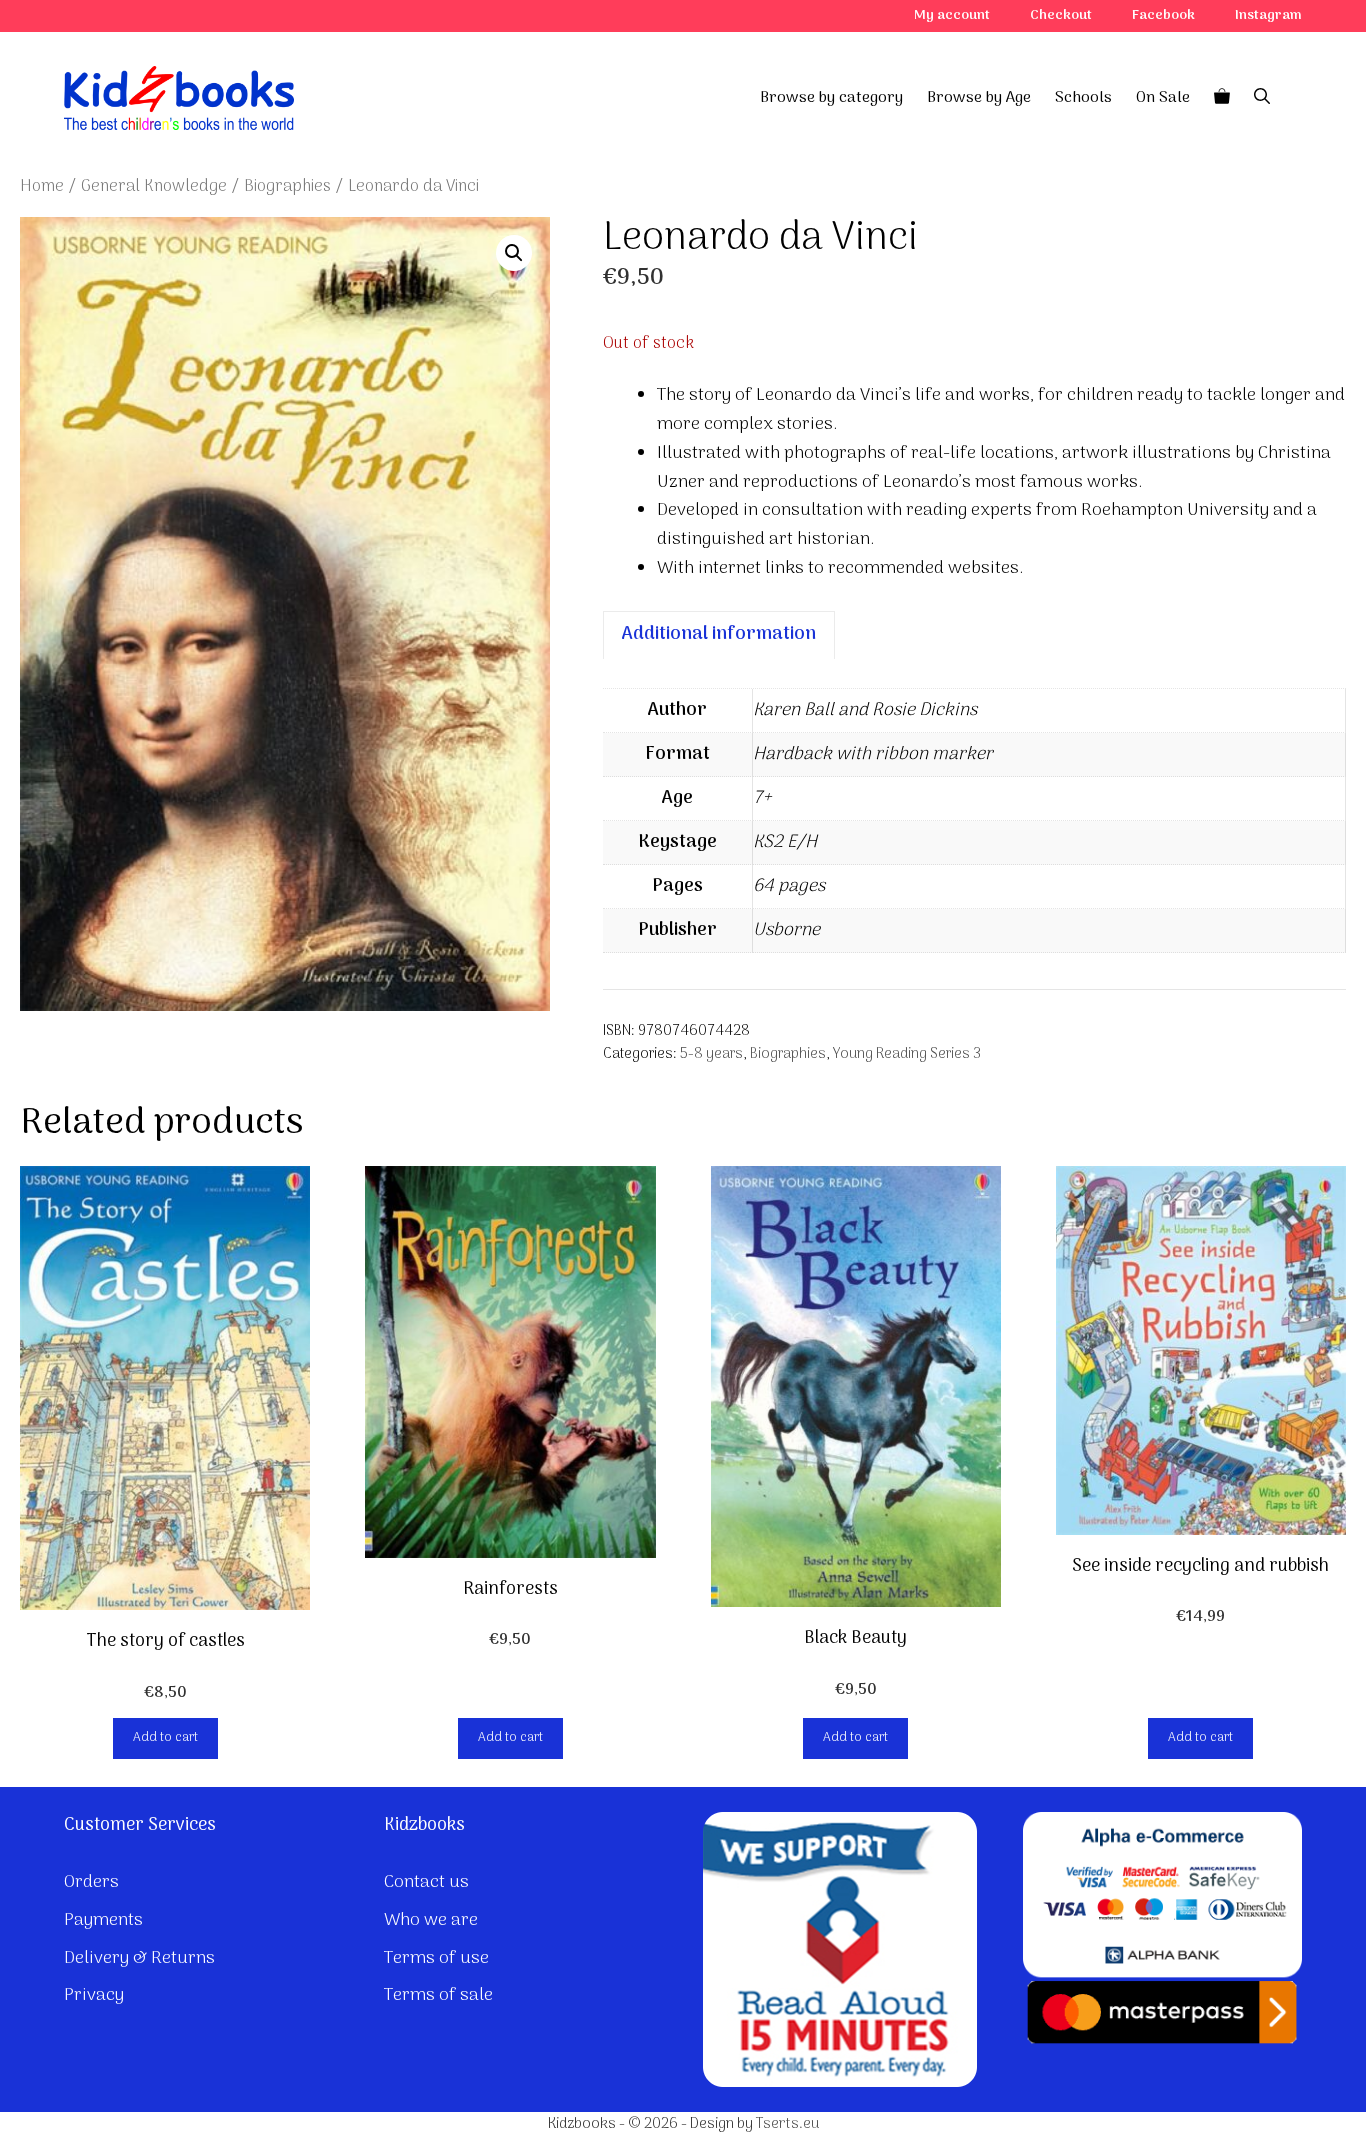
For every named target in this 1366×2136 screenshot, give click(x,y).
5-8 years (711, 1054)
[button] (514, 253)
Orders (91, 1882)
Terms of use (436, 1958)
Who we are (431, 1920)
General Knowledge (154, 186)
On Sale (1163, 98)
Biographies (287, 186)
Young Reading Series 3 (907, 1054)
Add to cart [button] (165, 1737)
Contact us (426, 1882)
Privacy (94, 1995)
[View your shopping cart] (1222, 98)
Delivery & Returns (139, 1958)
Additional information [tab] (719, 634)
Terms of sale (438, 1995)
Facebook (1163, 15)
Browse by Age (979, 98)
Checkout (1061, 15)
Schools (1083, 98)
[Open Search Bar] (1262, 98)
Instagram (1268, 15)
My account (952, 15)
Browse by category (831, 98)
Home (42, 186)
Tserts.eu (787, 2124)
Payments (103, 1920)
